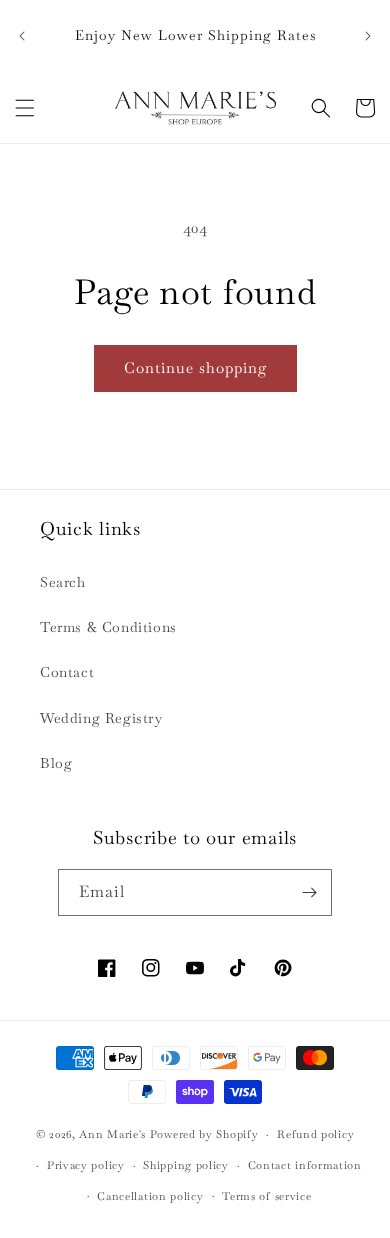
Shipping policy (186, 1165)
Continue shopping (195, 367)
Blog (56, 763)
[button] (25, 108)
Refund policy (315, 1134)
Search (63, 582)
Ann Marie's (112, 1134)
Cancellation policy (150, 1196)
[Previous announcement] (22, 36)
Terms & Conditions (108, 627)
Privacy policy (86, 1165)
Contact (67, 672)
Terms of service (266, 1196)
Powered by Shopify (204, 1134)
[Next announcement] (368, 36)
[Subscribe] (309, 892)
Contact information (305, 1165)
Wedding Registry (101, 718)
